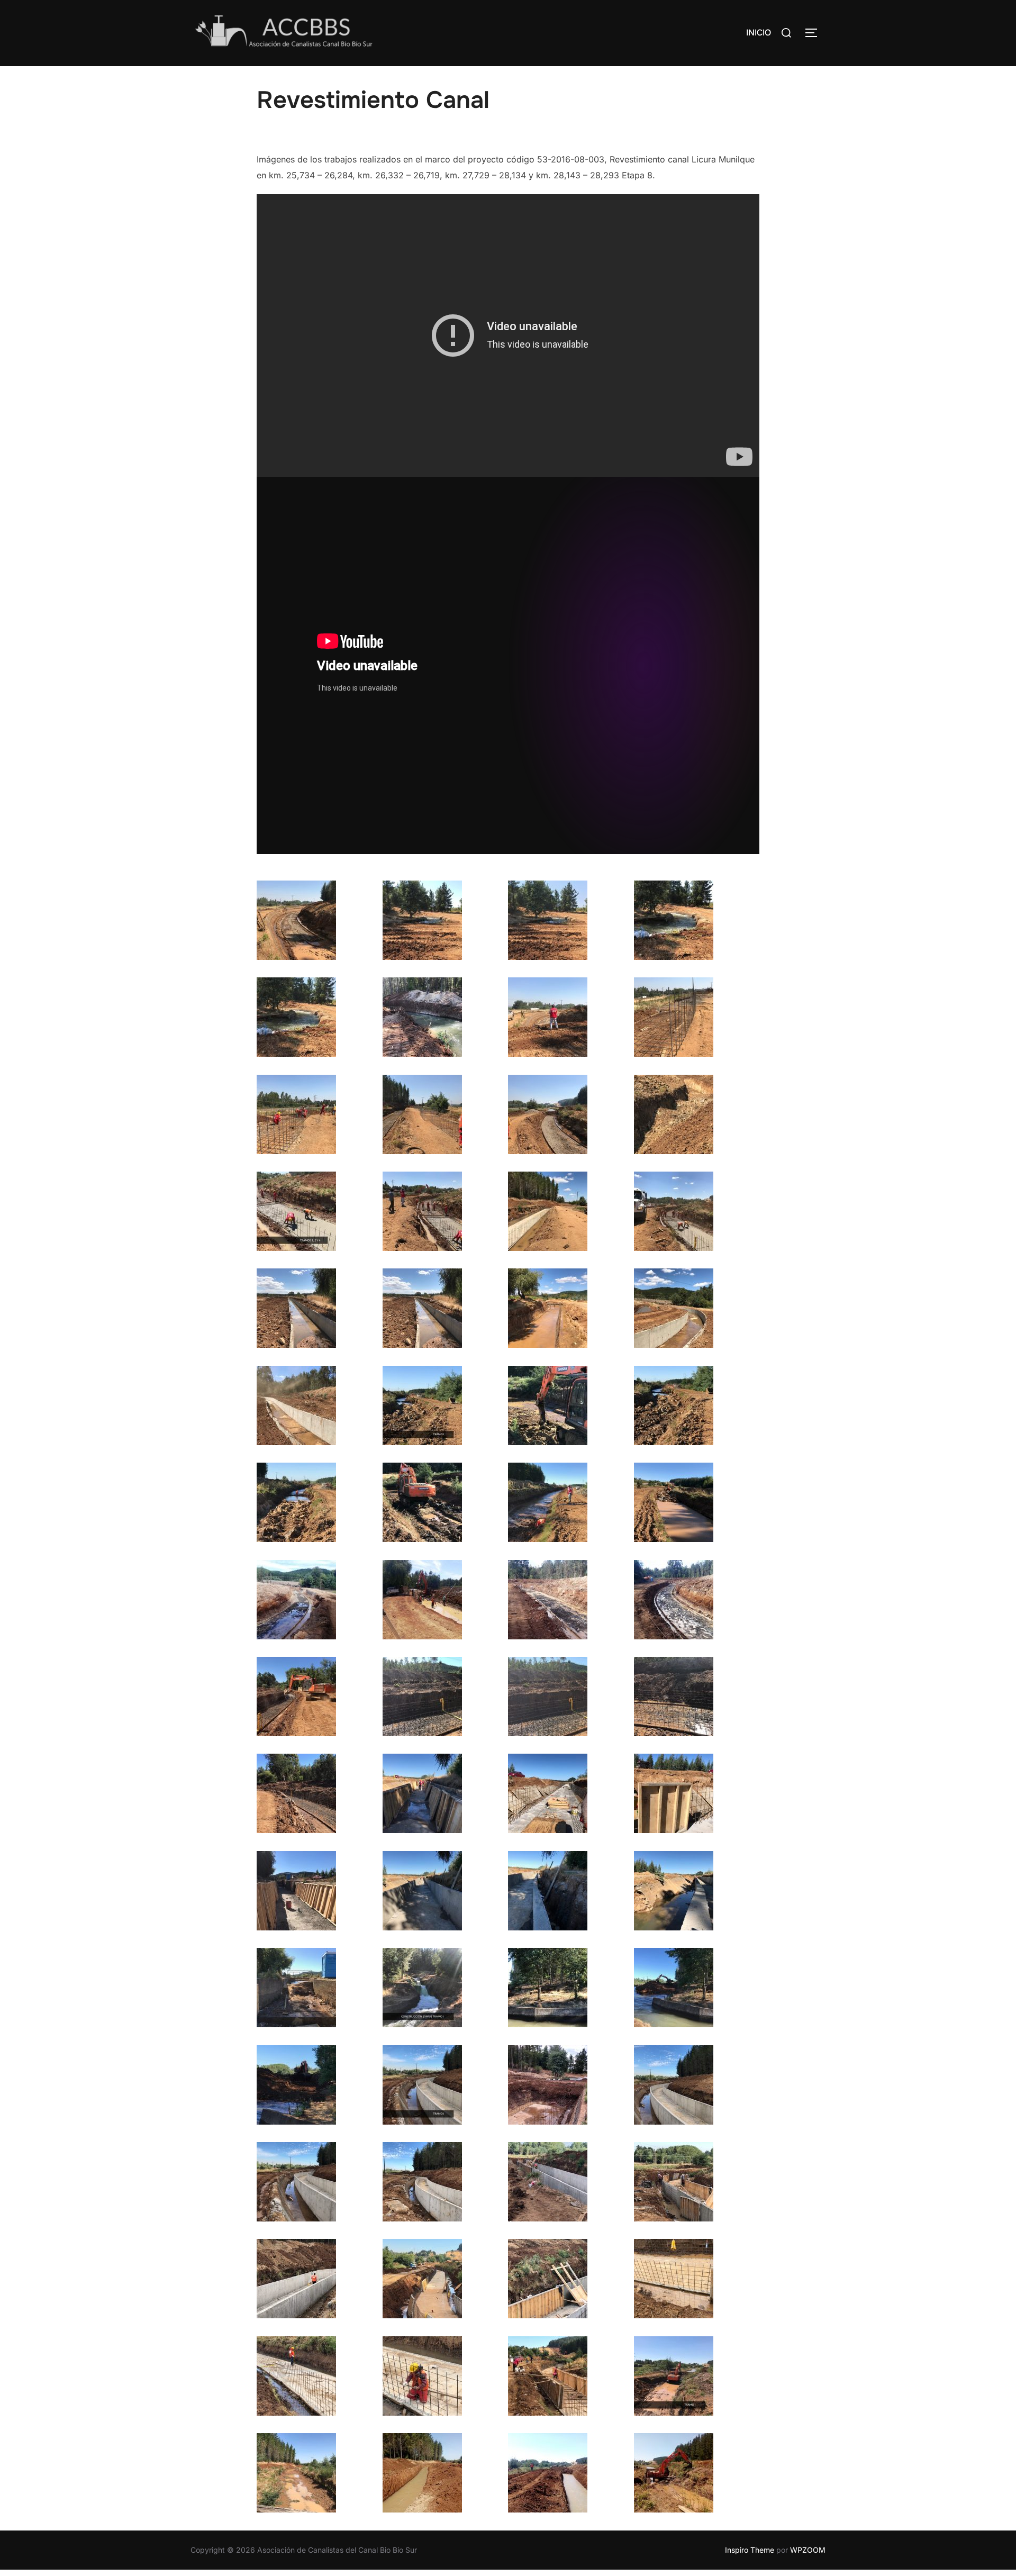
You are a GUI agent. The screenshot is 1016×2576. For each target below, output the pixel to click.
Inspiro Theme (750, 2550)
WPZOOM (808, 2550)
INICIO (759, 33)
